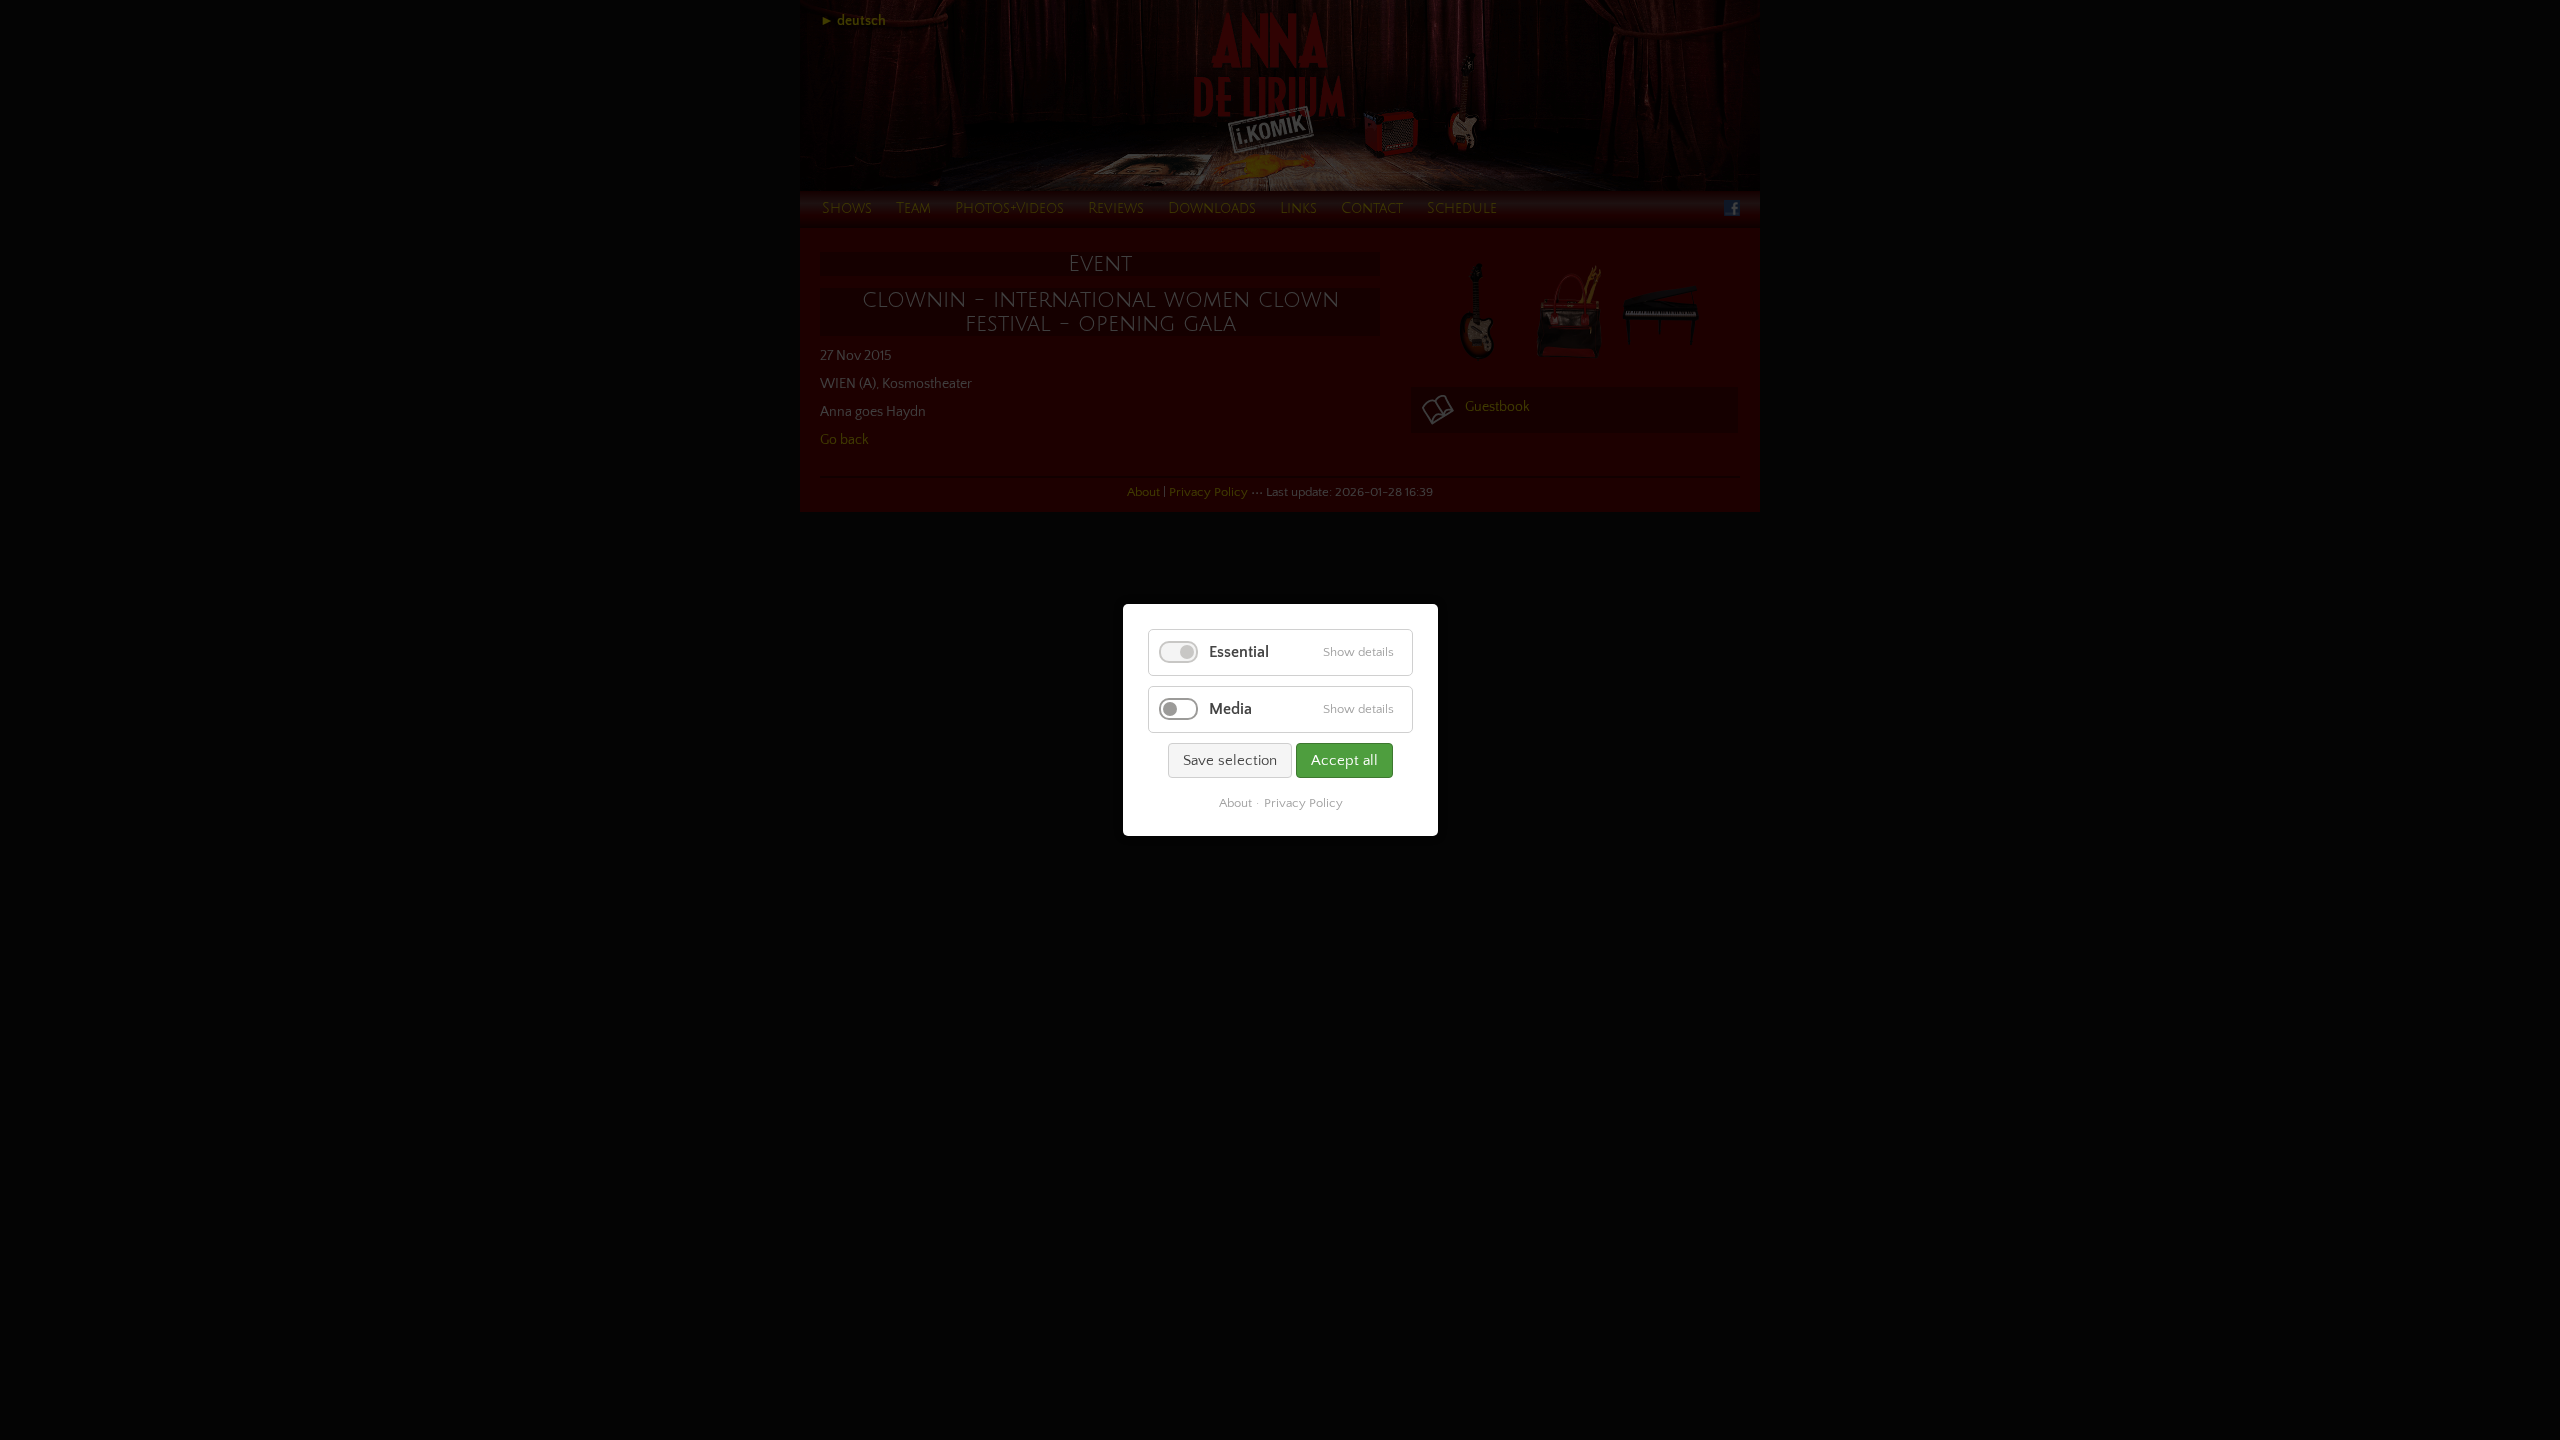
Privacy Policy (1302, 803)
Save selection (1230, 760)
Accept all (1344, 760)
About (1234, 803)
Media (1230, 709)
